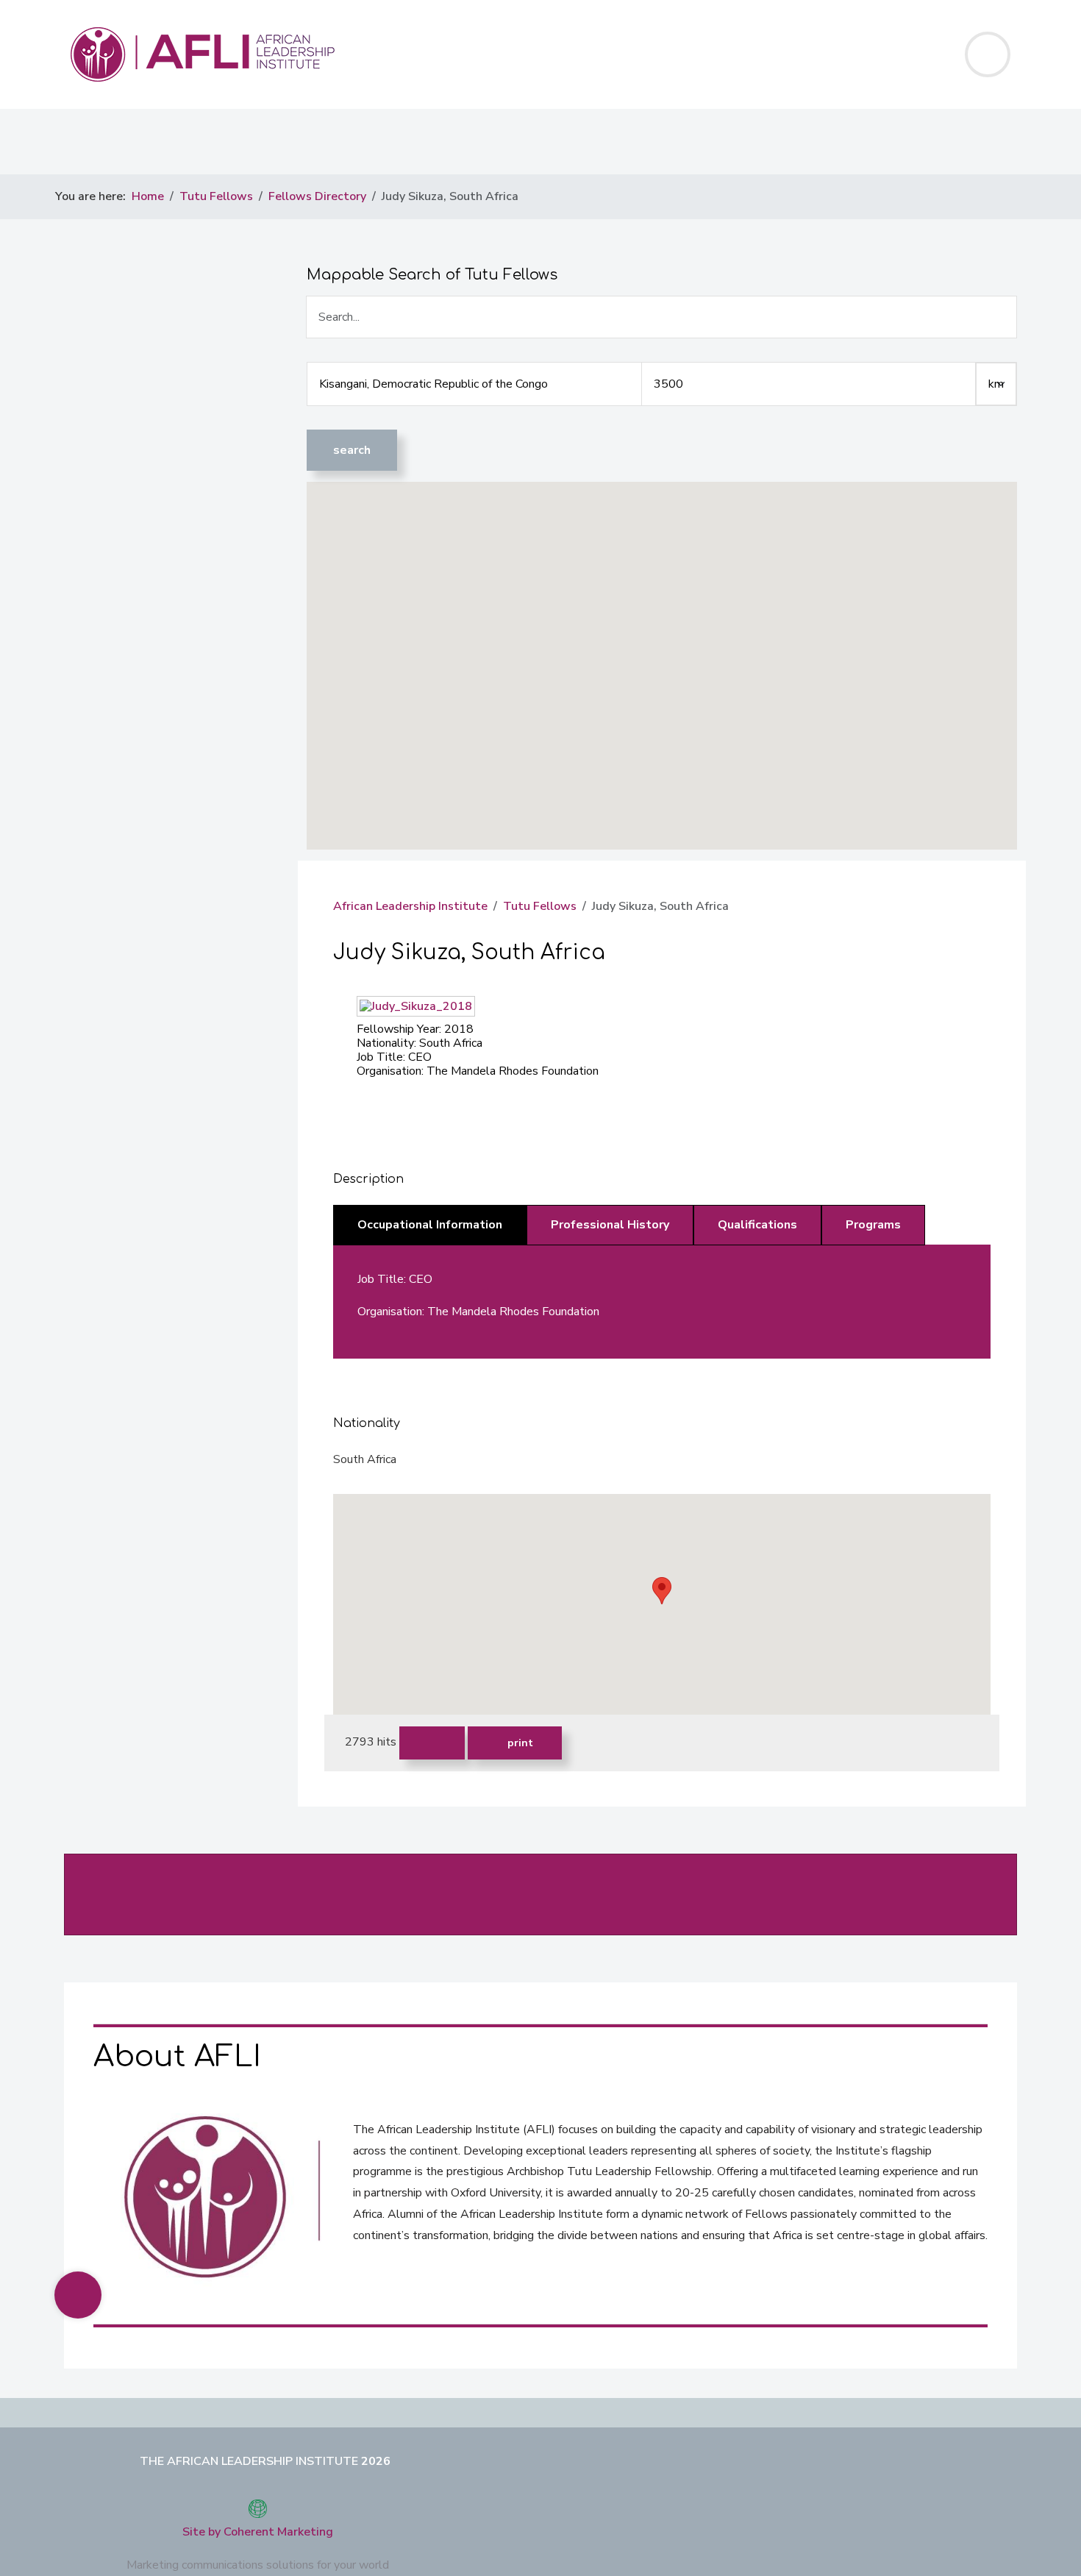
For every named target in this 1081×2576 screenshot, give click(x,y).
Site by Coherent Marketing (258, 2532)
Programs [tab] (873, 1225)
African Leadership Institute (410, 906)
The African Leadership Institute (249, 2461)
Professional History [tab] (610, 1225)
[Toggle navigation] (988, 54)
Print (519, 1743)
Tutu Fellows (540, 906)
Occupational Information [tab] (430, 1225)
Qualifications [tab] (757, 1225)
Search (352, 450)
